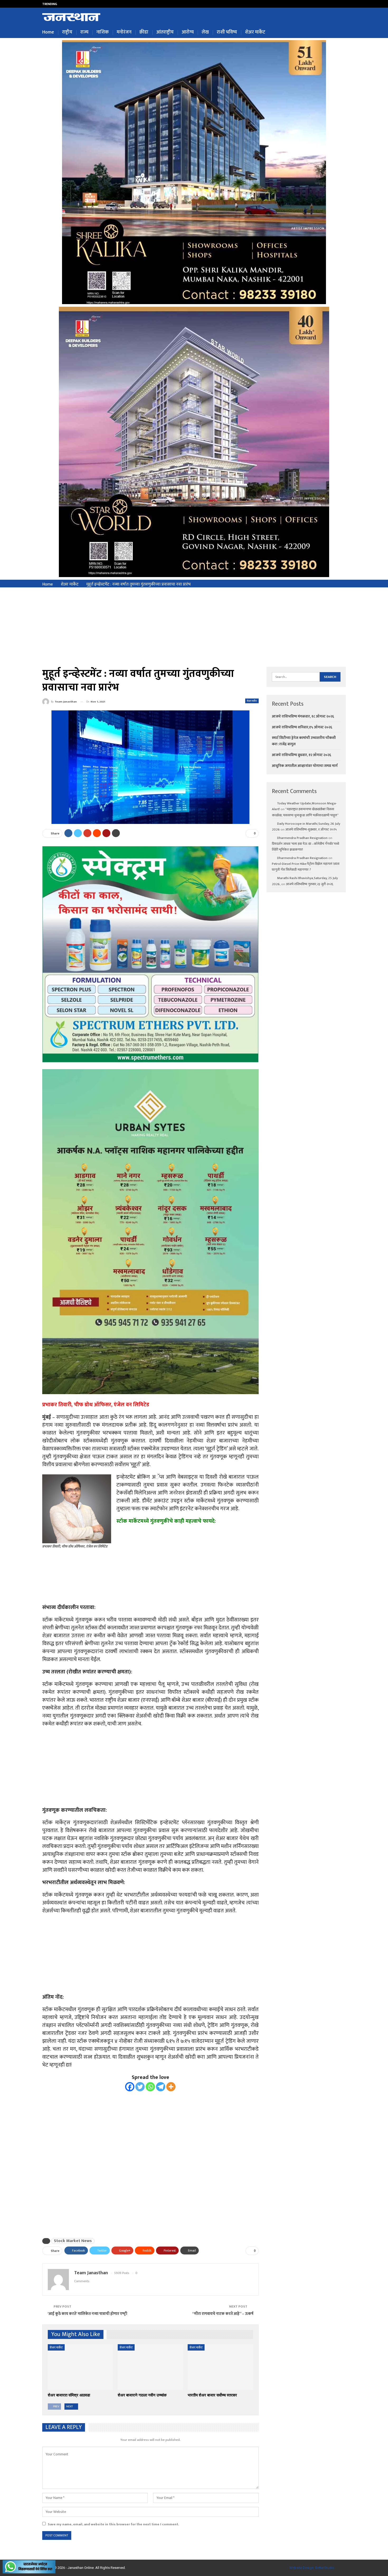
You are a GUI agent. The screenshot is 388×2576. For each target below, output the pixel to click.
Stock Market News (73, 2241)
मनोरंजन (124, 32)
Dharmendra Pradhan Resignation (302, 838)
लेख (205, 32)
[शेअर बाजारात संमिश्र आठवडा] (80, 2367)
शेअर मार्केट (255, 32)
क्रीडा (144, 32)
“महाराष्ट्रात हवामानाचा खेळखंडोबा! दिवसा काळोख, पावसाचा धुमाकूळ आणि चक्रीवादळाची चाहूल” (305, 812)
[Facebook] (130, 2087)
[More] (171, 2087)
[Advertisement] (194, 627)
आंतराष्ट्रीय (165, 32)
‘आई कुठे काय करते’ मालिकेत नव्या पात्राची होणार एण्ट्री (87, 2314)
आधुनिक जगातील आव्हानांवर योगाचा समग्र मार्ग (305, 766)
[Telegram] (161, 2087)
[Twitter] (140, 2087)
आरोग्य (188, 32)
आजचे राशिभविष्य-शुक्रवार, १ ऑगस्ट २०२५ (311, 829)
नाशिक (103, 32)
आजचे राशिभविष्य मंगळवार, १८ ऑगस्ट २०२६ (303, 716)
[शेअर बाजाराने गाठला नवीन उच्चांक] (150, 2367)
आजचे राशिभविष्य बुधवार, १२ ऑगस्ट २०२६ (301, 755)
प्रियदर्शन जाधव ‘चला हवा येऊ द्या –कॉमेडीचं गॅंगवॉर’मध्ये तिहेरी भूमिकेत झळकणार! (306, 847)
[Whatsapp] (150, 2087)
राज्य (84, 32)
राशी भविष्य (227, 32)
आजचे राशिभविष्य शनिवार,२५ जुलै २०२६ (91, 4)
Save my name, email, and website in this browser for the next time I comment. (113, 2524)
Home (48, 32)
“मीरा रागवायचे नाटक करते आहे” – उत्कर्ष (223, 2314)
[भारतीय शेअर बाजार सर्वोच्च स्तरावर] (220, 2367)
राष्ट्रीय (67, 32)
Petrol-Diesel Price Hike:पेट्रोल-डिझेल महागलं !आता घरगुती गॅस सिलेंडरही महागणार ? (306, 867)
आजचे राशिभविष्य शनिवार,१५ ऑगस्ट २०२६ (302, 727)
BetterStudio (325, 2568)
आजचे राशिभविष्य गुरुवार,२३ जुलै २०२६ (309, 884)
